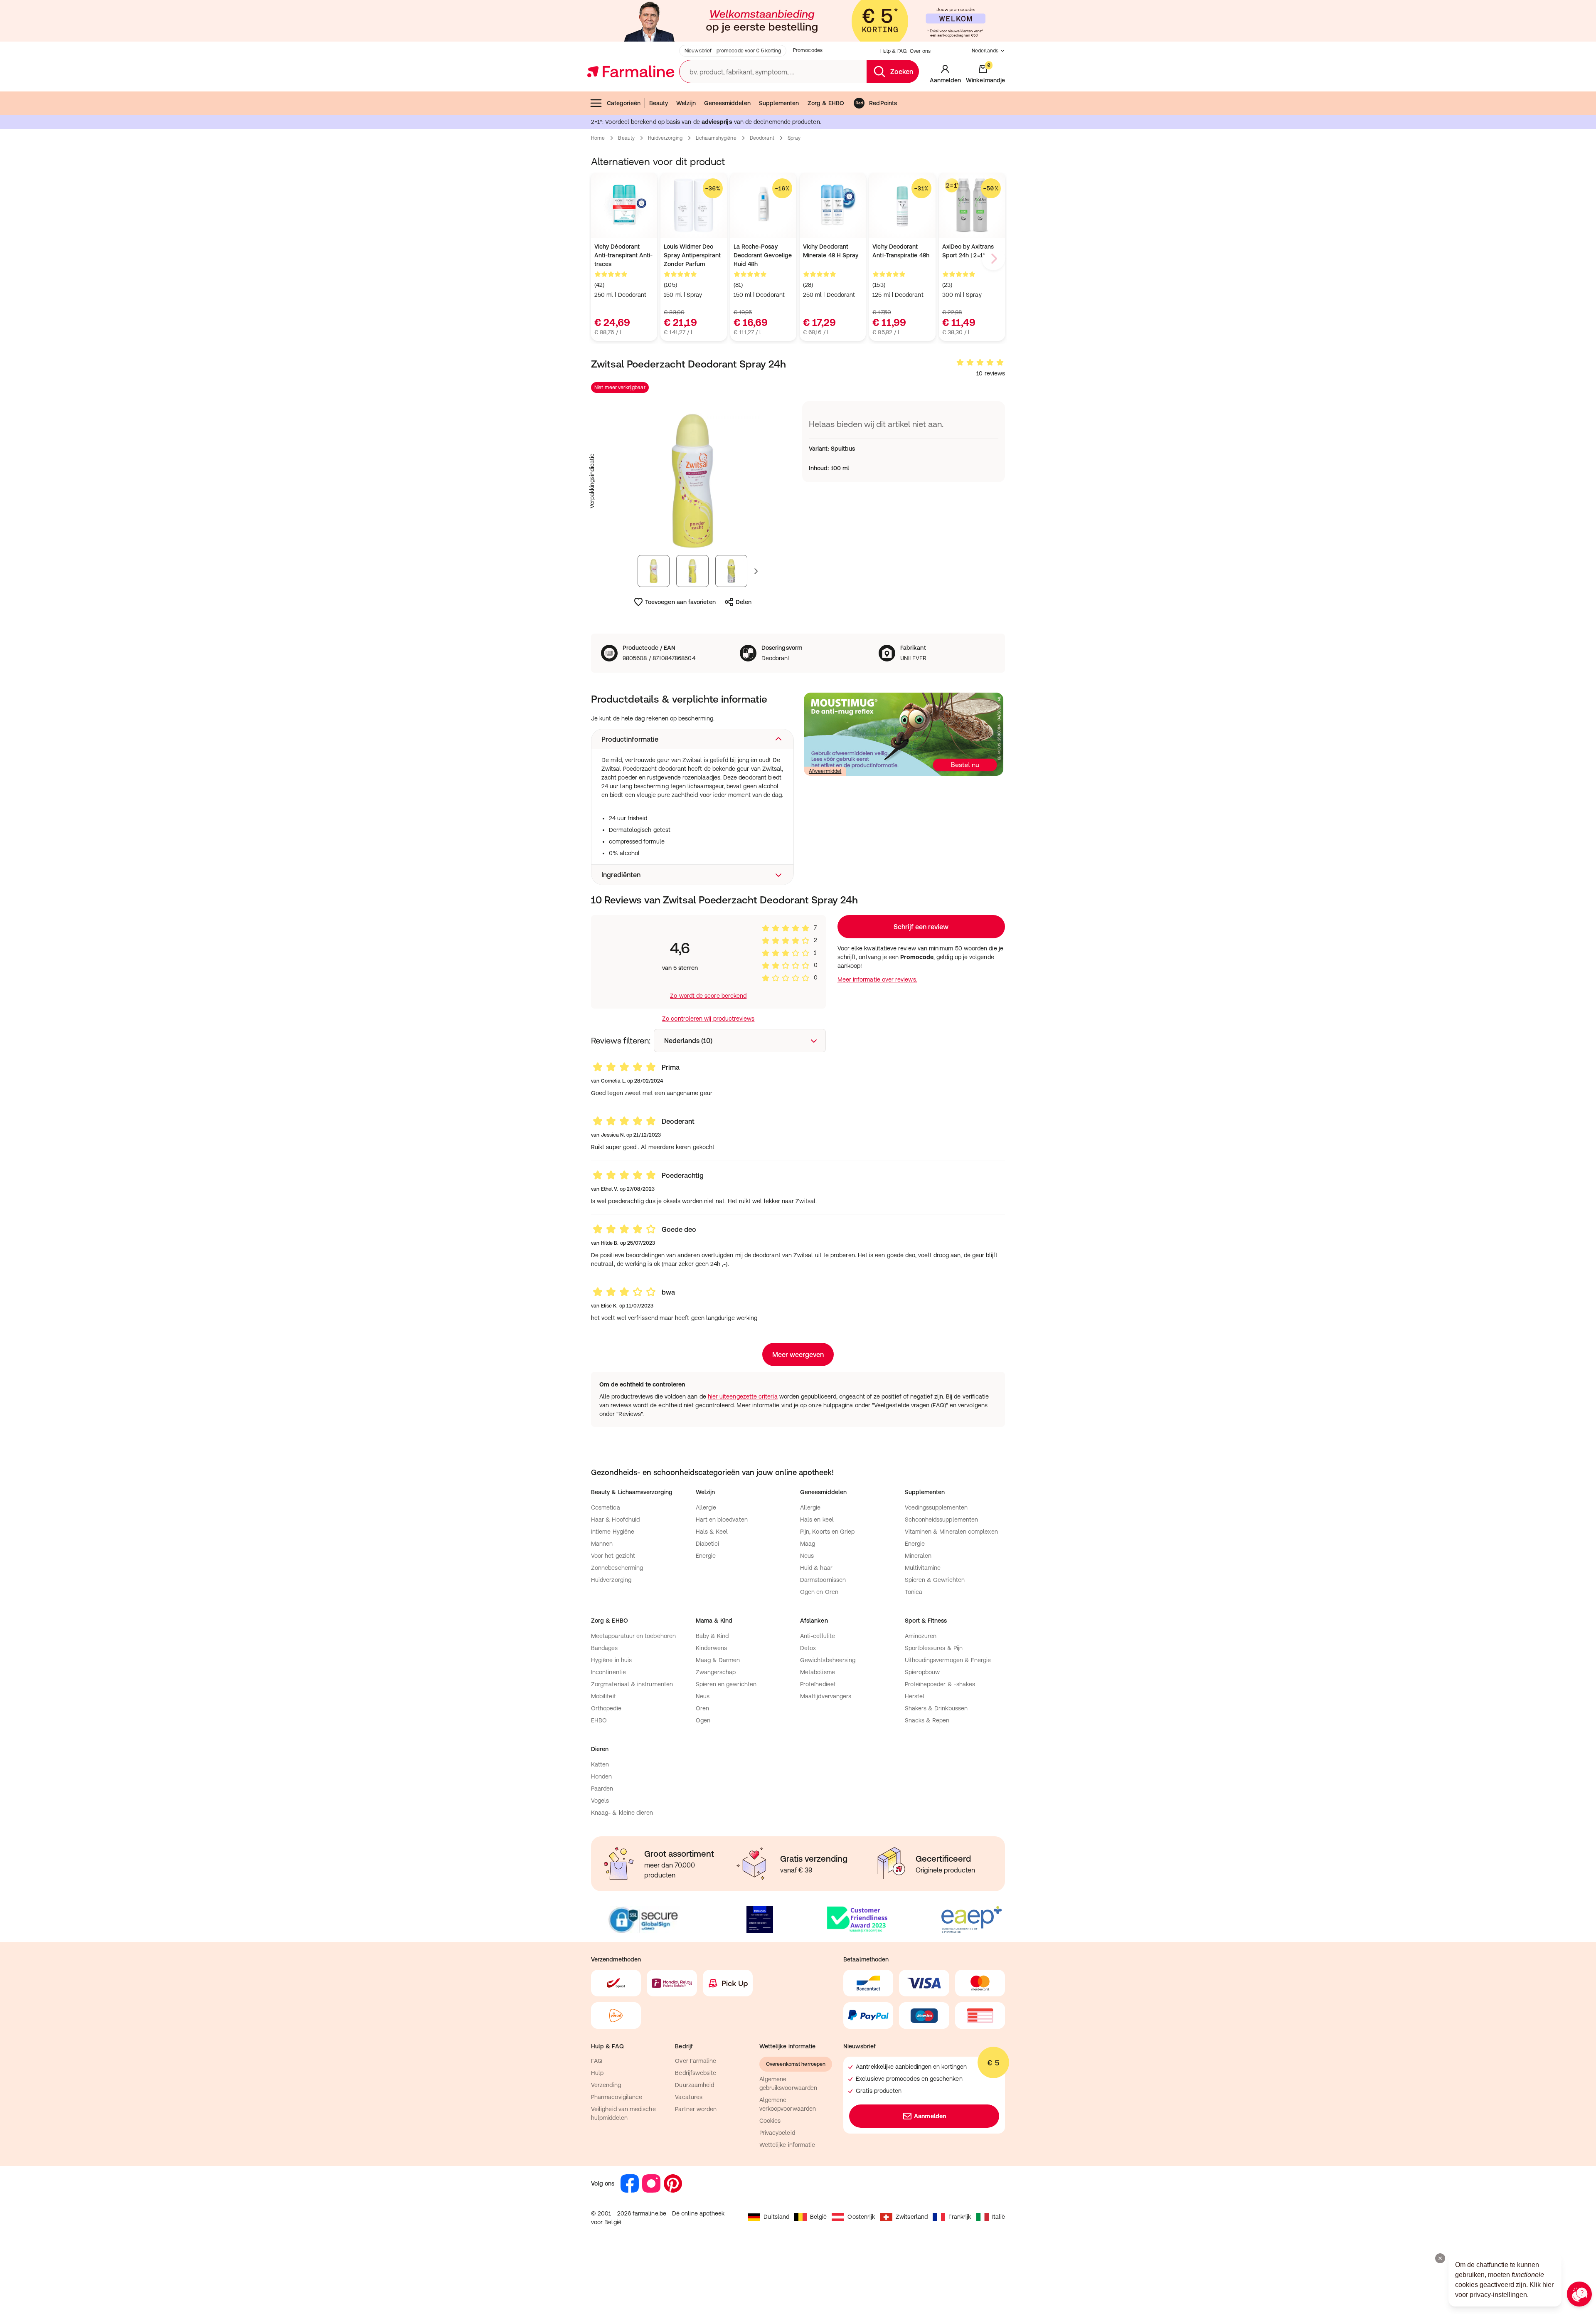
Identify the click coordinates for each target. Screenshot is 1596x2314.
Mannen (602, 1544)
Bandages (605, 1648)
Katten (600, 1764)
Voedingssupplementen (936, 1507)
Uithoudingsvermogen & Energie (948, 1660)
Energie (706, 1556)
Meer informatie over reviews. (877, 979)
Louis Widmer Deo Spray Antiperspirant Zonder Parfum (692, 255)
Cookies (770, 2121)
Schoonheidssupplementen (942, 1520)
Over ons (920, 51)
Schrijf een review (921, 927)
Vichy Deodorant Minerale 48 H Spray (831, 251)
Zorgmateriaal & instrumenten (632, 1684)
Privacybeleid (777, 2133)
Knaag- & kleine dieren (622, 1813)
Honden (601, 1776)
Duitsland (776, 2217)
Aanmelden (930, 2116)
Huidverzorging (665, 138)
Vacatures (689, 2097)
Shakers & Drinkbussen (936, 1708)
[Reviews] (980, 363)
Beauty (659, 103)
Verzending (606, 2085)
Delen (744, 602)
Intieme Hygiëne (613, 1532)
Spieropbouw (922, 1672)
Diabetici (708, 1544)
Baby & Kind (712, 1636)
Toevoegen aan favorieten (680, 602)
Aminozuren (921, 1636)
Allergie (706, 1507)
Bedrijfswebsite (696, 2073)
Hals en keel (817, 1520)
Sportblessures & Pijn (934, 1648)
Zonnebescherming (617, 1568)
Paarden (602, 1789)
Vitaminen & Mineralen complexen (951, 1532)
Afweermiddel (825, 771)
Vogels (600, 1801)
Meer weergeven (798, 1354)
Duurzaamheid (695, 2085)
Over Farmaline (696, 2061)
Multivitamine (923, 1568)
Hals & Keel (712, 1532)
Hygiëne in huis (611, 1660)
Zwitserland (912, 2217)
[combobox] (740, 1041)
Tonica (914, 1592)
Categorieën (624, 103)
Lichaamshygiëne (716, 138)
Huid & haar (816, 1568)
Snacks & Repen (927, 1720)
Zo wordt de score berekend (708, 996)
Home (598, 138)
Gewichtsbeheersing (828, 1660)
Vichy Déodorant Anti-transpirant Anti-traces (624, 255)
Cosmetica (606, 1507)
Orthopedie (606, 1708)
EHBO (599, 1720)
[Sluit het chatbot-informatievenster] (1440, 2258)
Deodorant (762, 138)
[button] (692, 739)
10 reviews (991, 373)
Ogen (703, 1720)
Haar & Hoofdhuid (615, 1520)
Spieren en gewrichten (726, 1684)
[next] (993, 259)
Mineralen (918, 1556)
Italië (999, 2217)
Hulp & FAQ (893, 51)
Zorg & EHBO (826, 103)
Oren (702, 1708)
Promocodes (808, 50)
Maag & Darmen (718, 1660)
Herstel (915, 1696)
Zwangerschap (716, 1672)
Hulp (597, 2073)
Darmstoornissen (823, 1580)
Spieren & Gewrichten (935, 1580)
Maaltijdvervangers (826, 1696)
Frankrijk (960, 2217)
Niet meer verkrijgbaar (620, 387)
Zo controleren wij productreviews (708, 1019)
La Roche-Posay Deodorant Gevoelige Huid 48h (763, 255)
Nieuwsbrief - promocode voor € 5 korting (733, 51)
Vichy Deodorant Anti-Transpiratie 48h (901, 251)
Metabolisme (818, 1672)
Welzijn (686, 103)
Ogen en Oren (819, 1592)
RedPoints (883, 103)
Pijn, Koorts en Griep (827, 1532)
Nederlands (985, 51)
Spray (794, 138)
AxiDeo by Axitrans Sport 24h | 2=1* (968, 251)
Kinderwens (712, 1648)
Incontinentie (608, 1672)
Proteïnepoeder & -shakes (940, 1684)
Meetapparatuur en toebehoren (633, 1636)
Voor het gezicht (613, 1556)
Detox (808, 1648)
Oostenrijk (861, 2217)
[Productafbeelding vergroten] (692, 481)
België (818, 2217)
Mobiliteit (603, 1696)
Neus (807, 1556)
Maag (808, 1544)
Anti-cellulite (818, 1636)
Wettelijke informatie (787, 2145)
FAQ (597, 2061)
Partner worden (696, 2109)
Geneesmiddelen (727, 103)
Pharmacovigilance (617, 2097)
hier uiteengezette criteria (743, 1396)
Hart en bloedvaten (722, 1520)
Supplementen (779, 103)
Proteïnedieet (818, 1684)
